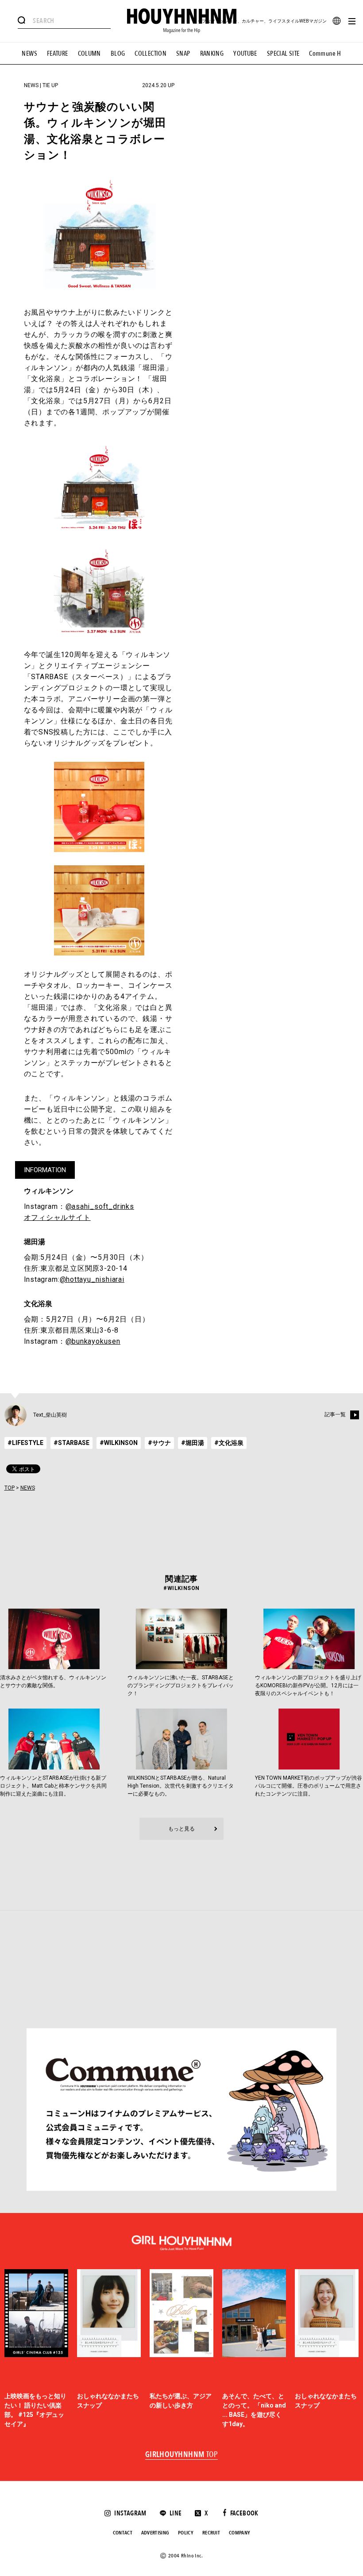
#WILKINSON (119, 1443)
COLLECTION (151, 54)
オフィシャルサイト (57, 1217)
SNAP (183, 54)
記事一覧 (335, 1414)
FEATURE (58, 54)
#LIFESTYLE (25, 1443)
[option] (36, 2349)
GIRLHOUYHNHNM (182, 2455)
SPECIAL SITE (283, 54)
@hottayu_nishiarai (92, 1279)
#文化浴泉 (229, 1443)
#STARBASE (71, 1443)
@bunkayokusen (93, 1341)
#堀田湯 (193, 1443)
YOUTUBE (245, 54)
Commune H (325, 54)
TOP (10, 1488)
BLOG (118, 54)
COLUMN (89, 54)
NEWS (29, 54)
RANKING (212, 54)
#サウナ (159, 1443)
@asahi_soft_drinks (100, 1206)
